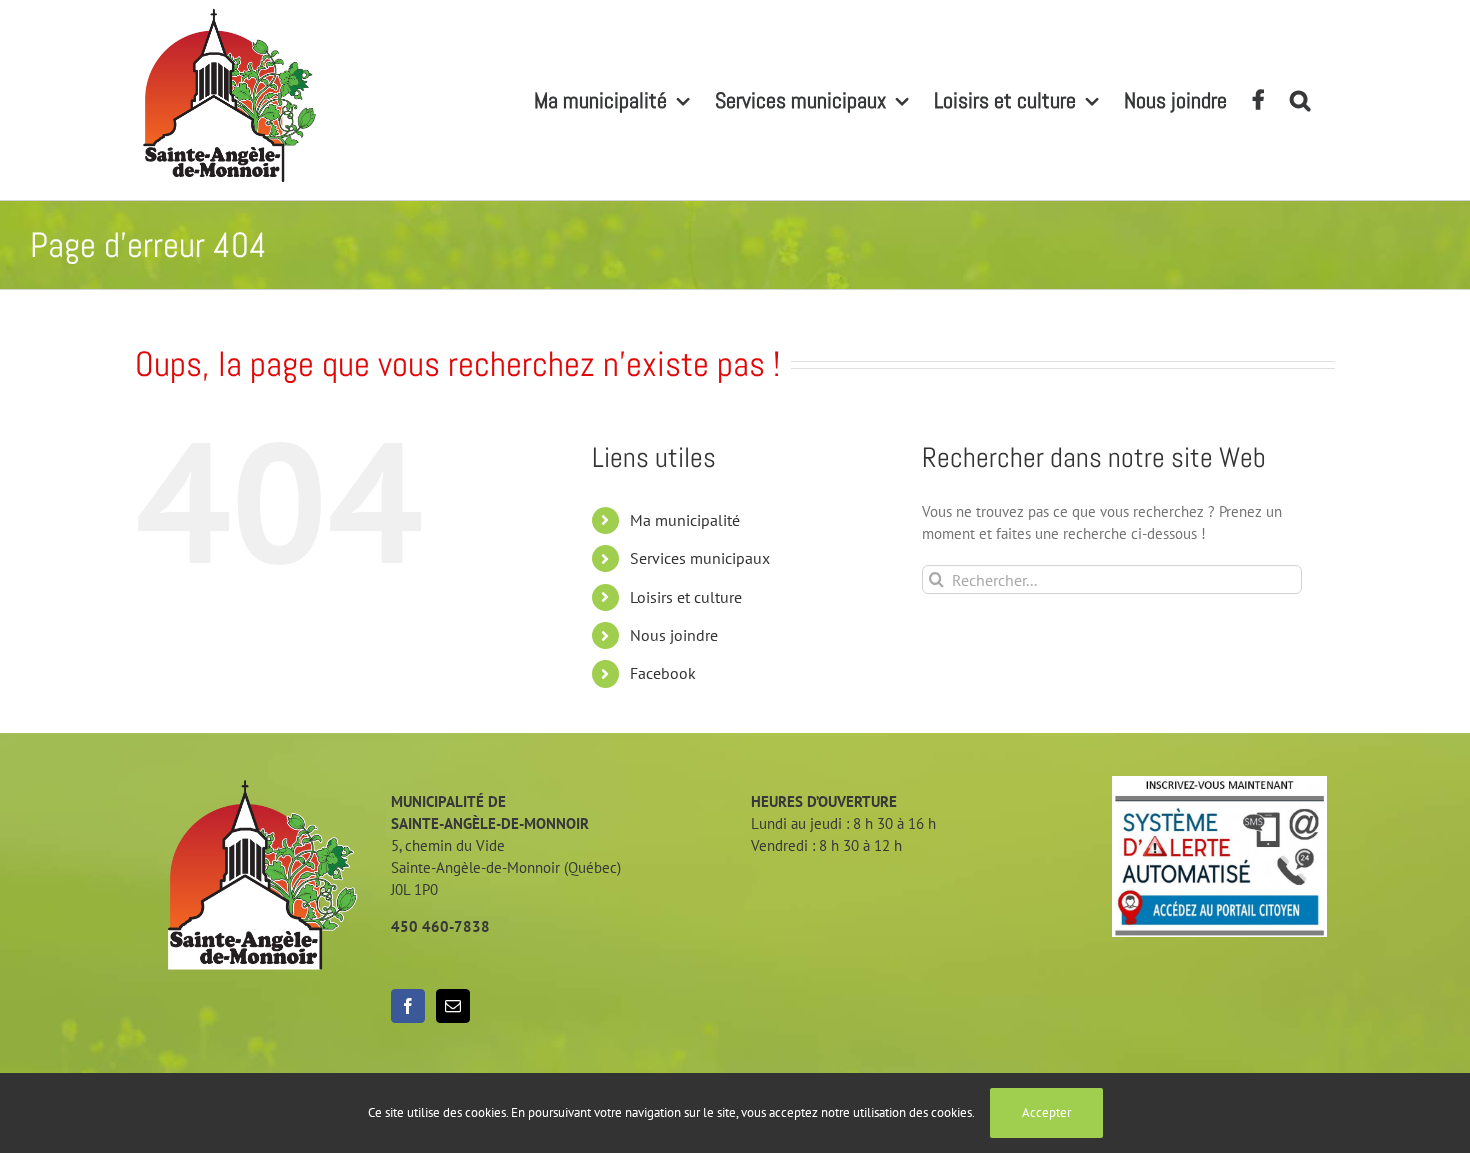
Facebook (663, 673)
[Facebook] (408, 1006)
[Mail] (453, 1006)
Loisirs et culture (686, 597)
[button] (1300, 100)
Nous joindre (674, 635)
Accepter (1046, 1112)
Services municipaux (700, 558)
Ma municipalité (685, 520)
